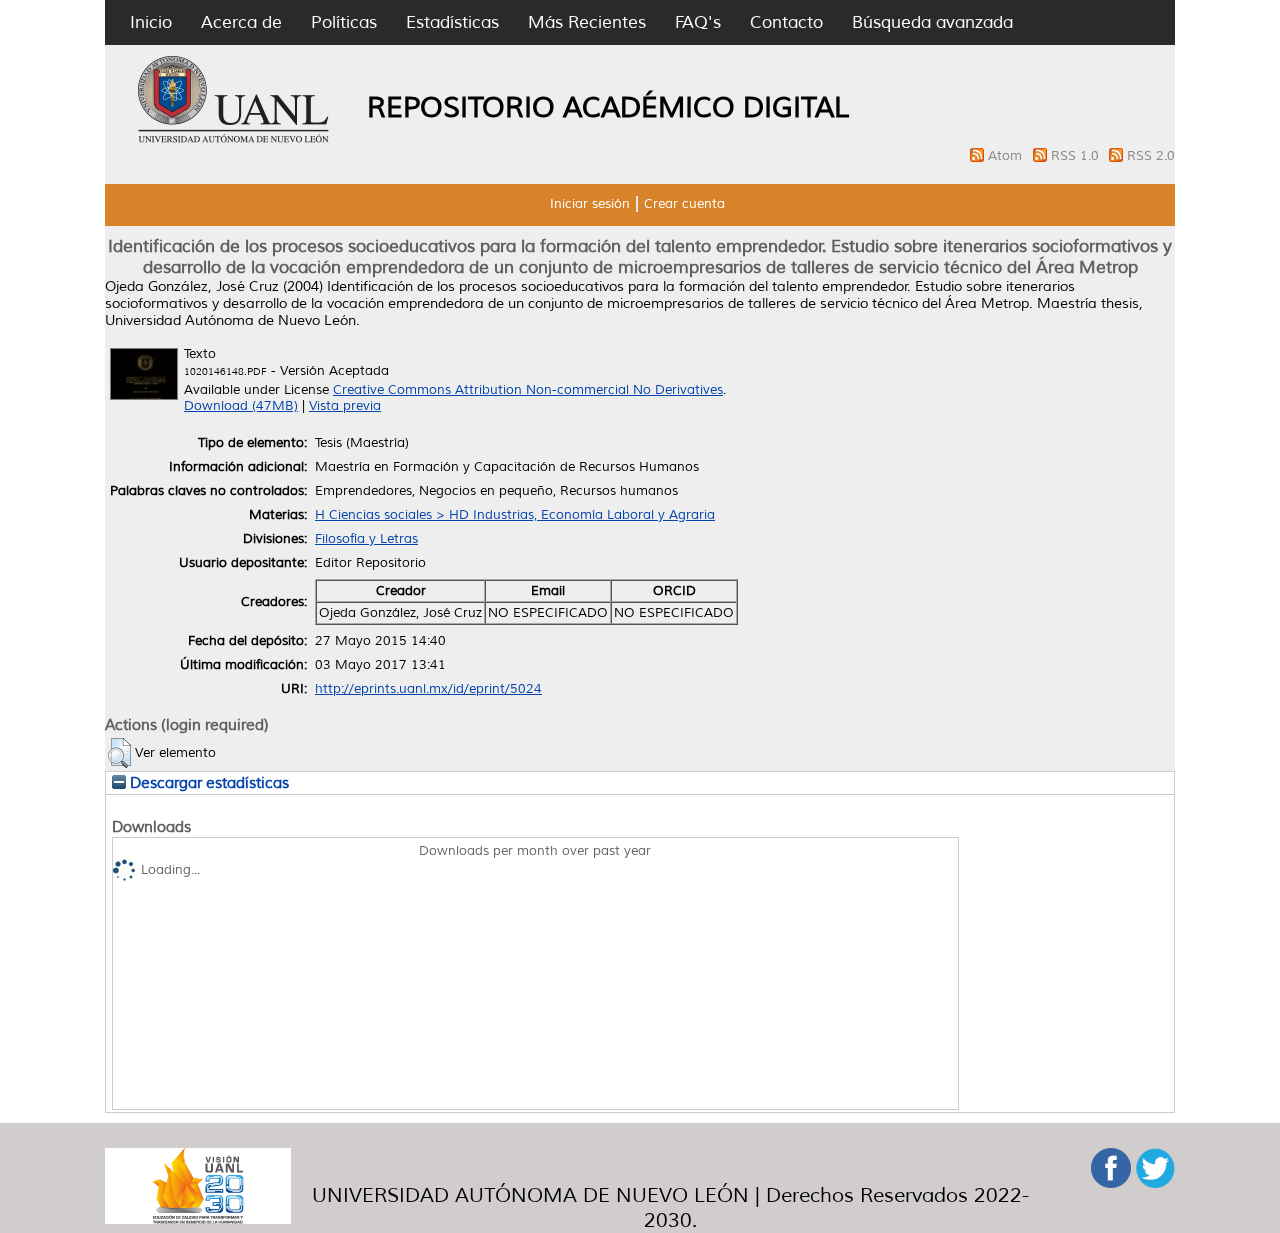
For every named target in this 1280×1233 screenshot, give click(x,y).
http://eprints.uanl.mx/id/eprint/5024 (428, 689)
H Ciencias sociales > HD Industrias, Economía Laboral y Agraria (515, 515)
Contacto (786, 22)
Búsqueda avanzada (932, 22)
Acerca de (241, 22)
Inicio (151, 22)
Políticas (344, 22)
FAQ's (698, 22)
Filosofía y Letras (366, 539)
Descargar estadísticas (207, 783)
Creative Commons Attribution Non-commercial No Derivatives (528, 390)
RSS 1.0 (1077, 156)
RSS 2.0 (1151, 156)
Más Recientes (587, 22)
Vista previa (345, 406)
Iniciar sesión (590, 204)
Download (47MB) (241, 406)
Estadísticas (452, 22)
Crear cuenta (684, 204)
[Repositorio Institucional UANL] (234, 140)
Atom (1007, 156)
